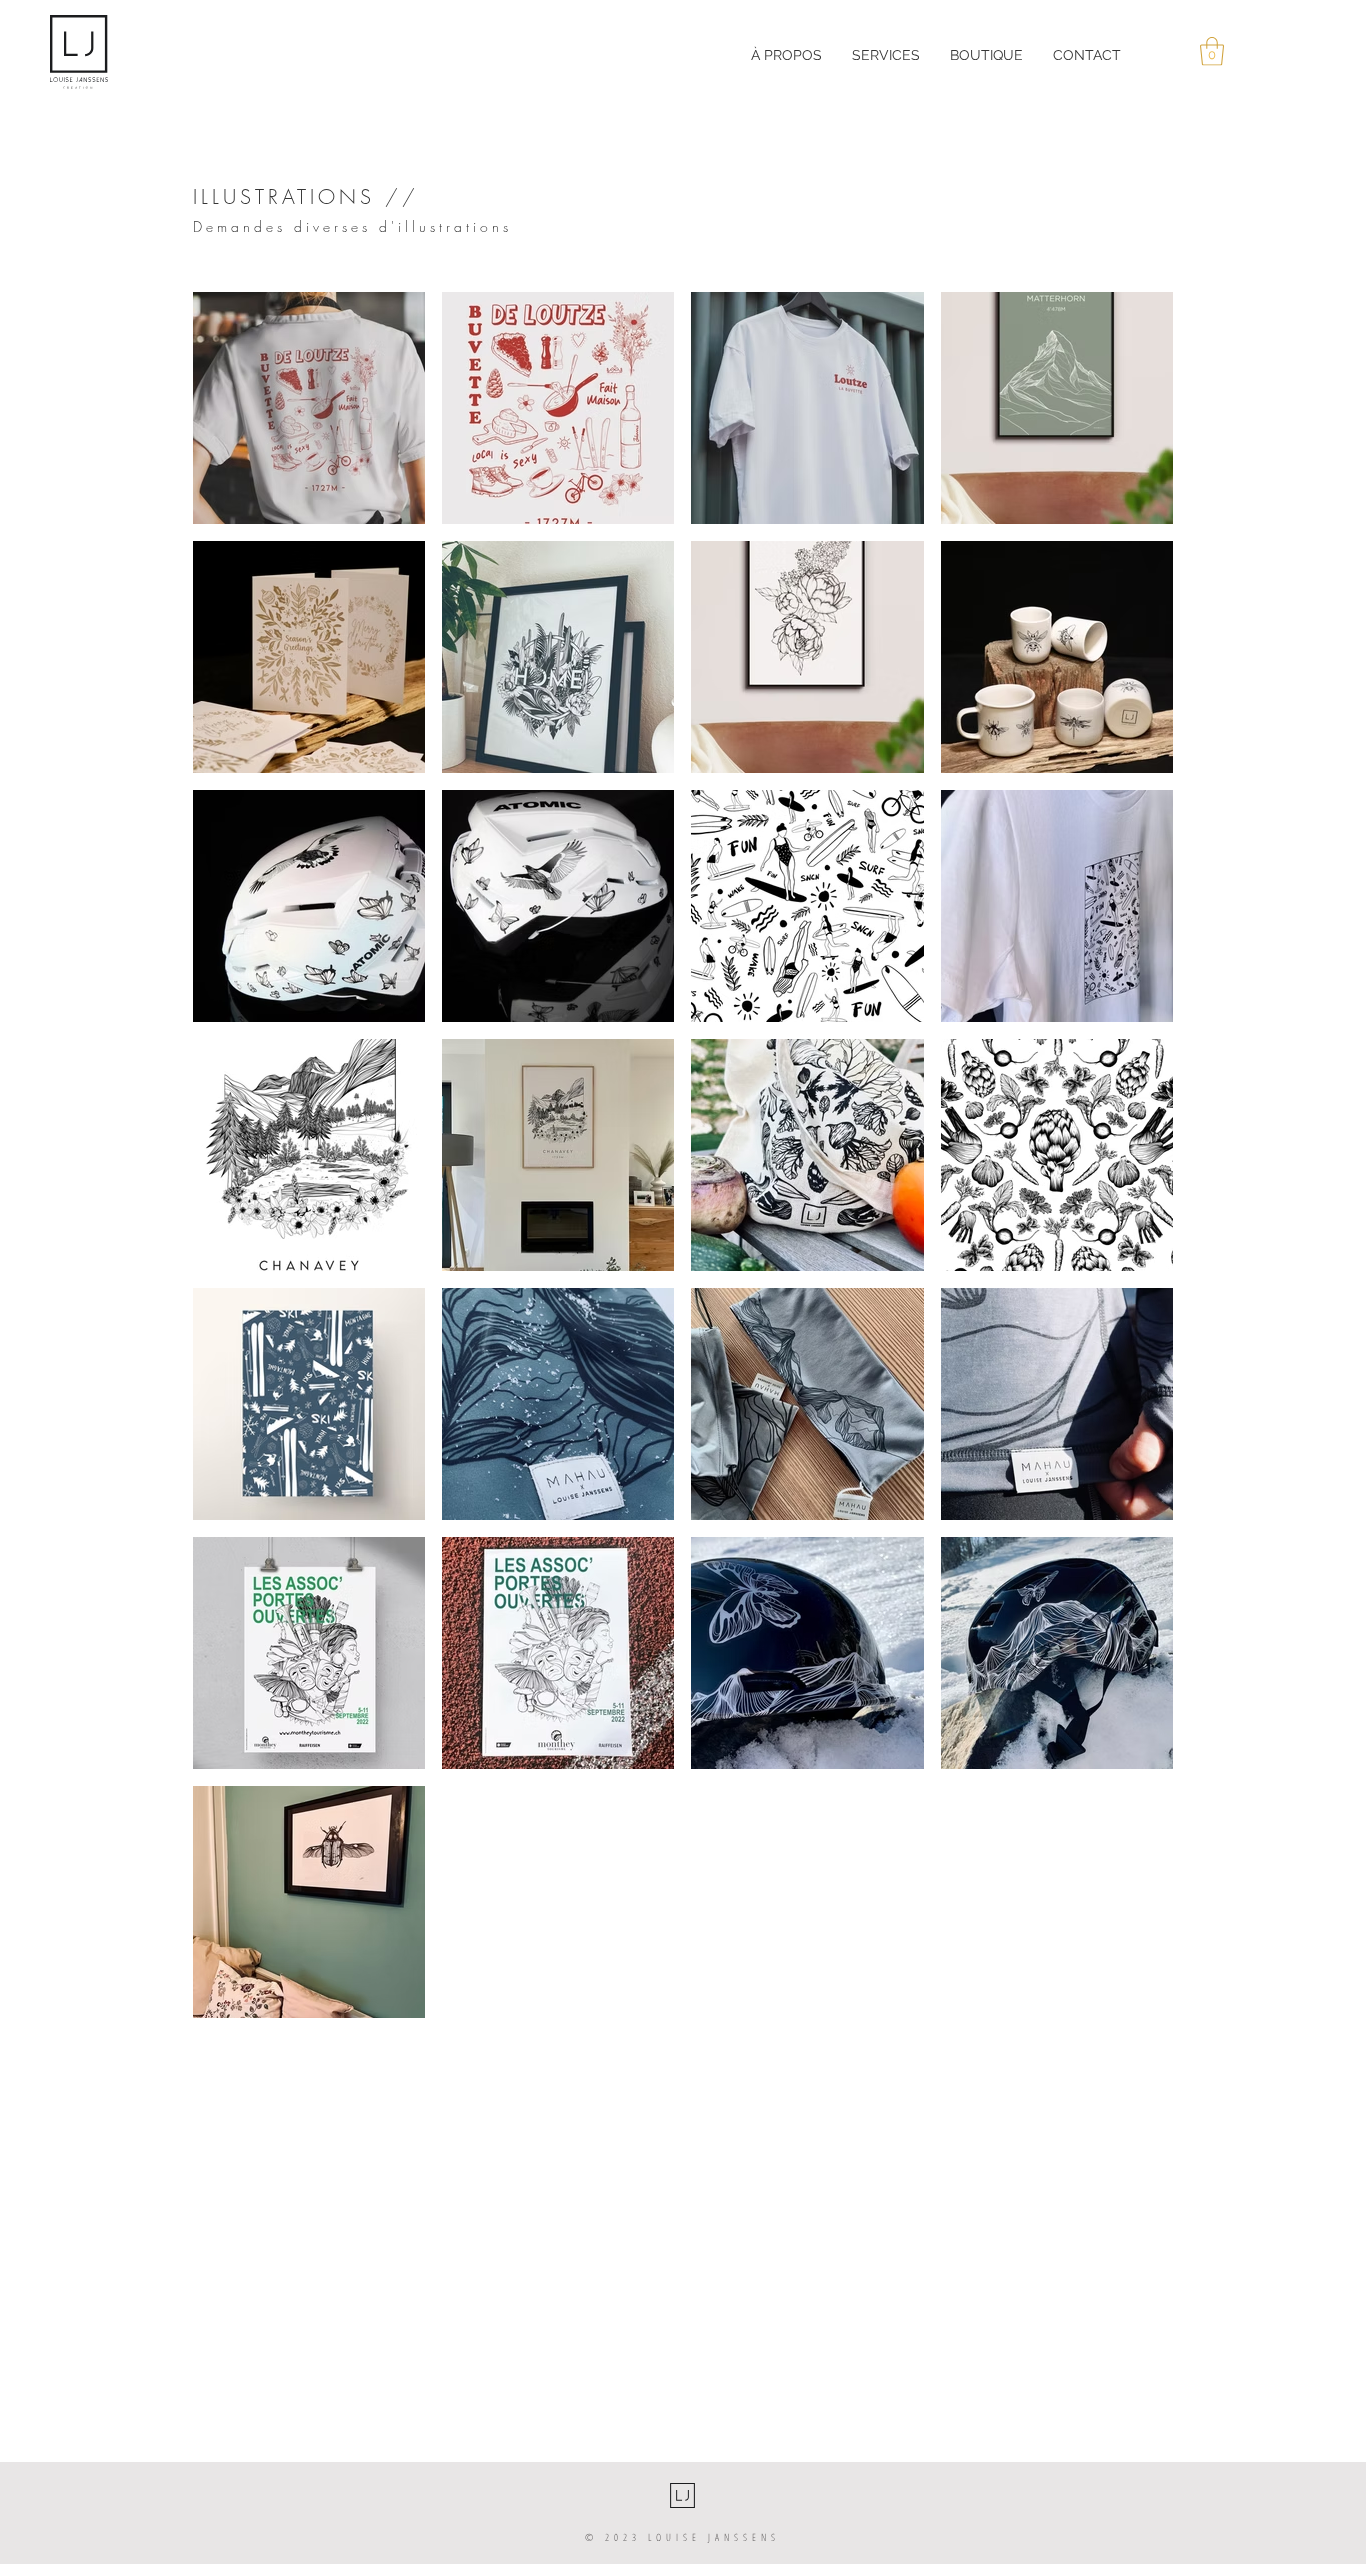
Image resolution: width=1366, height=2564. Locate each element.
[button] (1212, 51)
